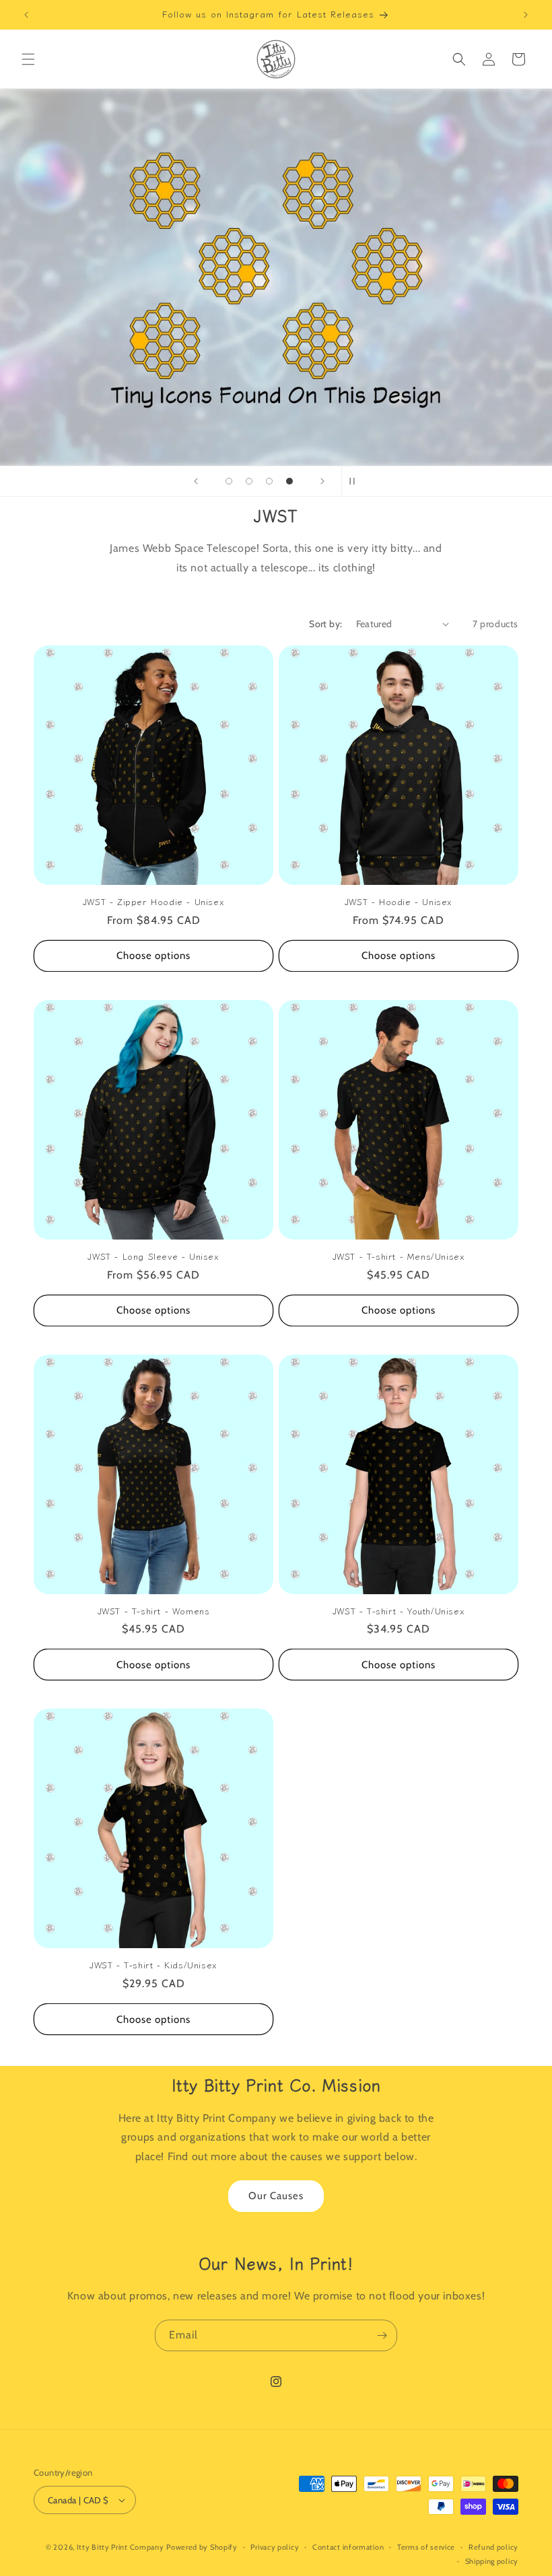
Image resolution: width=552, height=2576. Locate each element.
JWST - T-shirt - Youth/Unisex (399, 1611)
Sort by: (325, 624)
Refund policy (493, 2547)
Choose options (153, 956)
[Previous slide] (196, 481)
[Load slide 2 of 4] (249, 481)
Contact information (348, 2547)
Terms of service (426, 2547)
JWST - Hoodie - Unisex (399, 902)
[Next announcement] (526, 15)
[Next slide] (322, 481)
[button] (28, 59)
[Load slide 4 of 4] (289, 481)
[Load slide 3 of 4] (269, 481)
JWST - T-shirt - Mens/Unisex (399, 1257)
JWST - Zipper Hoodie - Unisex (153, 902)
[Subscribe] (382, 2335)
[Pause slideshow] (356, 481)
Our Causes (276, 2196)
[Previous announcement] (26, 15)
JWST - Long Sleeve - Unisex (153, 1257)
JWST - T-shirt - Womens (154, 1611)
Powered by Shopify (202, 2547)
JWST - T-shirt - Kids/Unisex (153, 1965)
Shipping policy (492, 2561)
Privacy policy (275, 2547)
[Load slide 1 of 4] (229, 481)
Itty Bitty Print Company (120, 2547)
